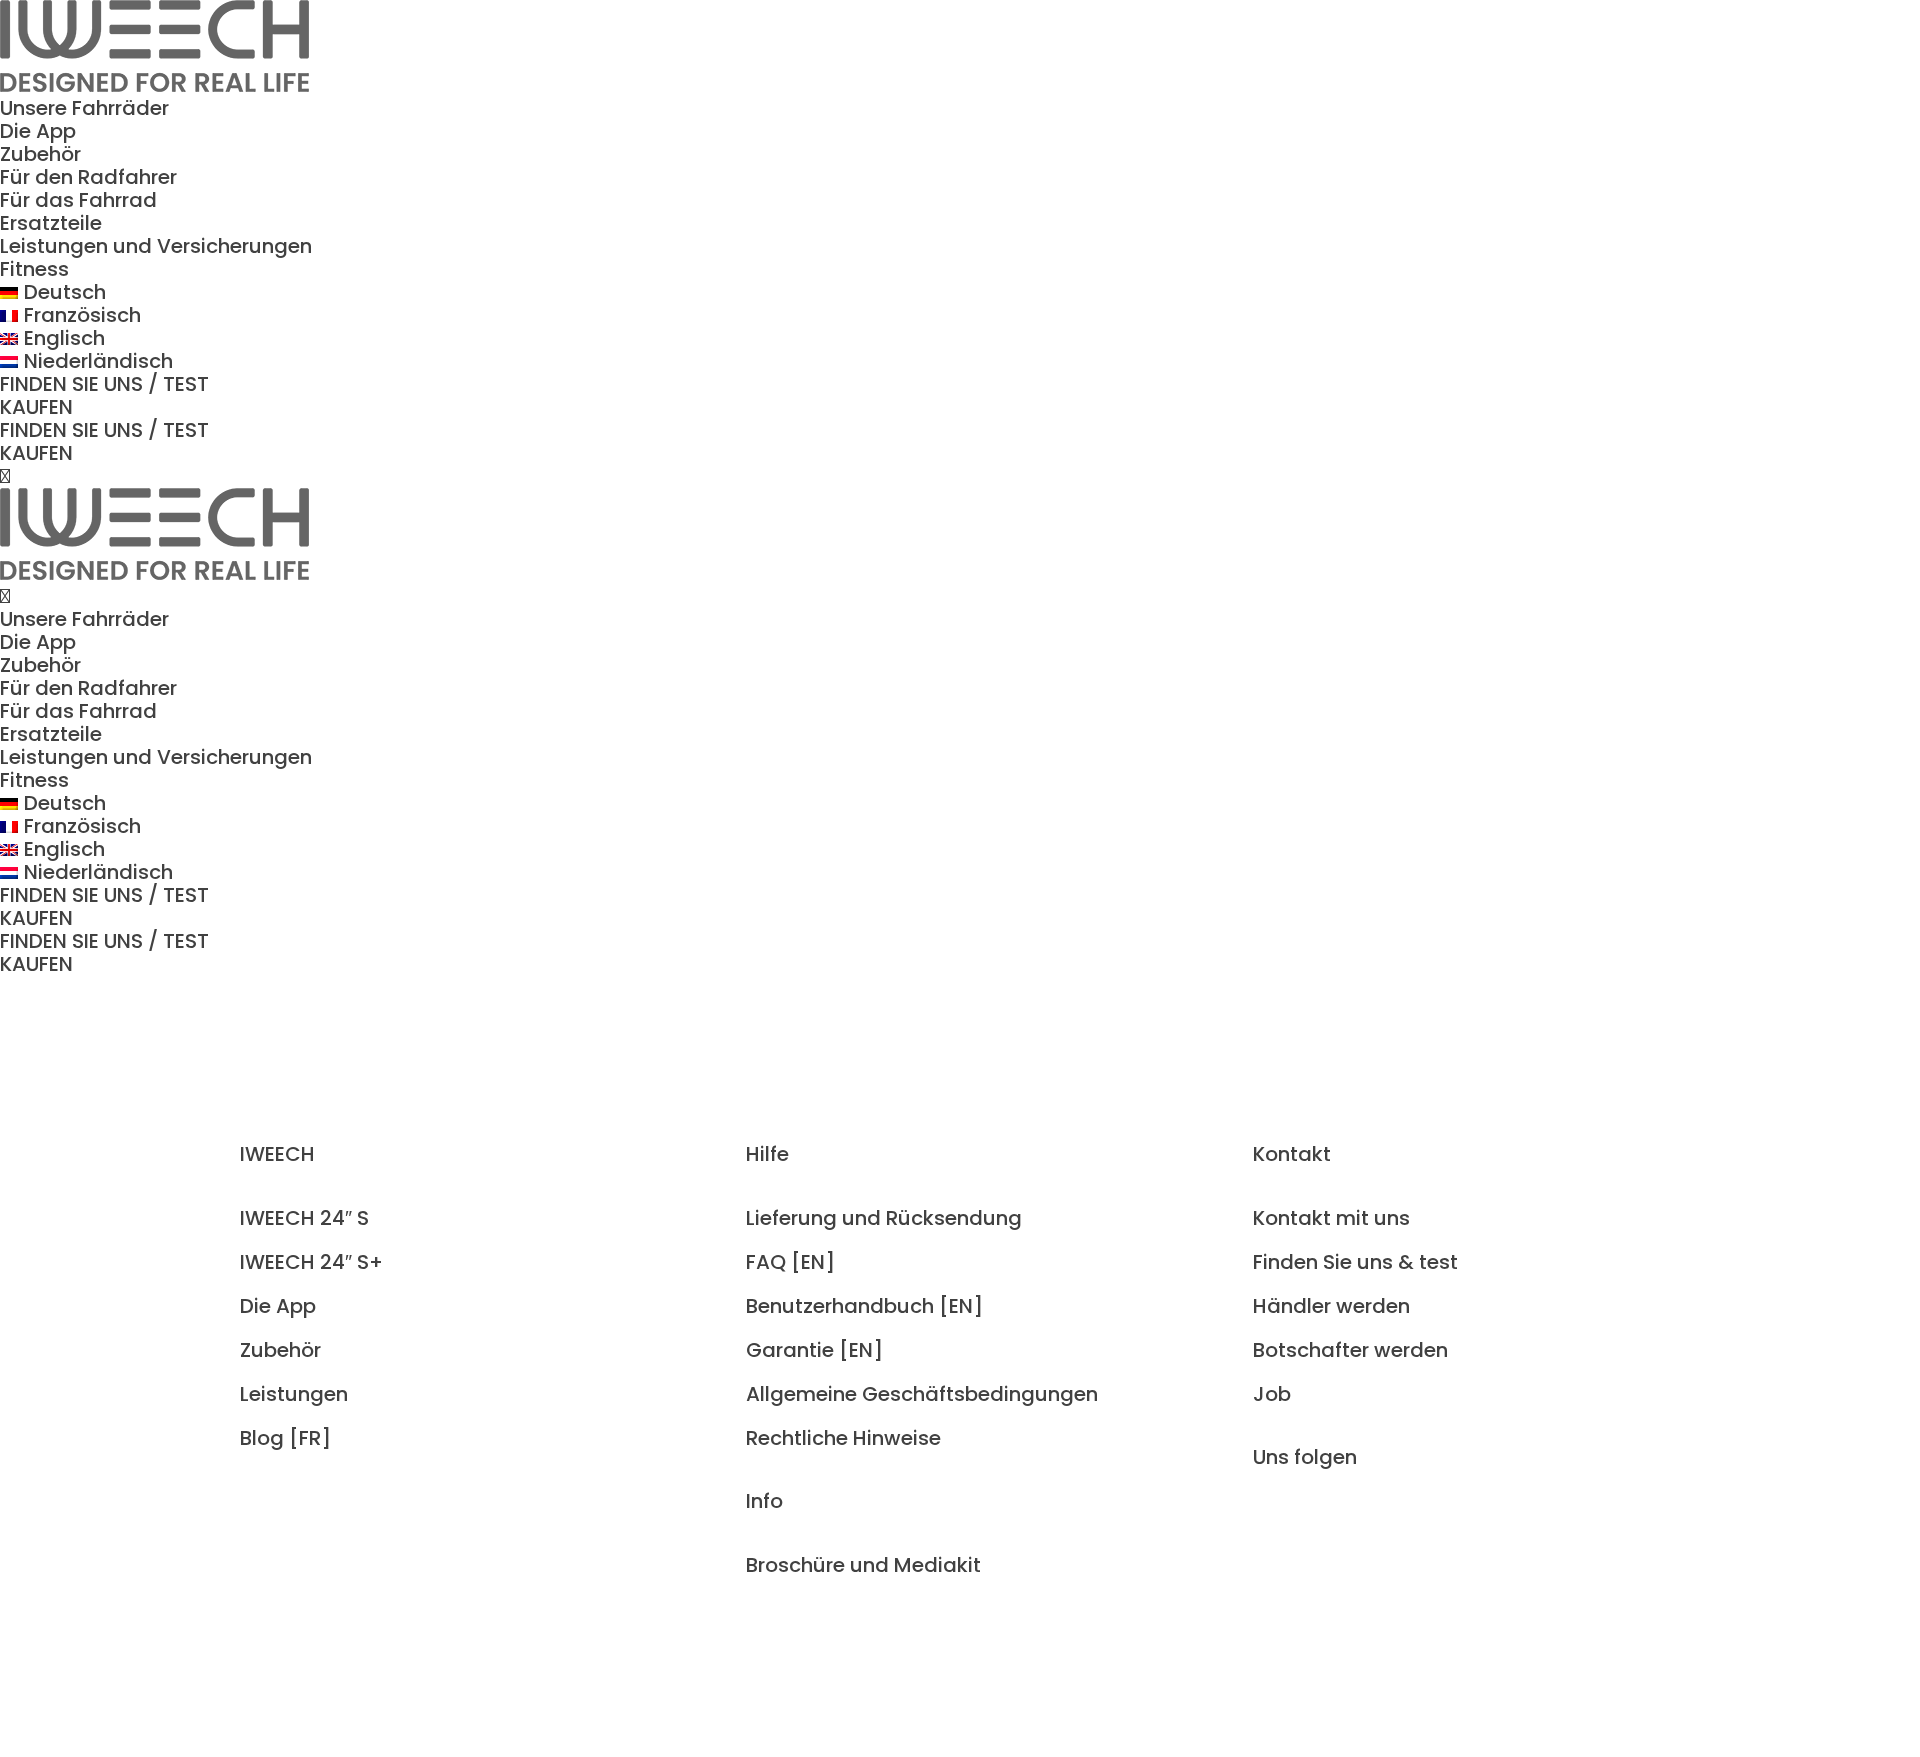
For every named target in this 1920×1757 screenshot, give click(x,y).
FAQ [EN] (790, 1262)
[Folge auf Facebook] (1309, 1525)
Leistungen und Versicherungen (156, 246)
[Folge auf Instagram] (1269, 1525)
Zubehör (40, 154)
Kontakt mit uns (1331, 1218)
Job (1272, 1394)
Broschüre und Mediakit (863, 1565)
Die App (38, 131)
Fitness (34, 269)
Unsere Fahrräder (84, 108)
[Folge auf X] (1349, 1525)
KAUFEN (36, 407)
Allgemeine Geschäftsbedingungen (922, 1394)
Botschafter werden (1350, 1350)
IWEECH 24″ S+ (311, 1262)
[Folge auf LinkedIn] (1389, 1525)
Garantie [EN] (814, 1350)
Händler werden (1331, 1306)
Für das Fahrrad (78, 200)
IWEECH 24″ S (304, 1218)
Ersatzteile (51, 223)
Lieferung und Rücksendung (884, 1218)
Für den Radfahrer (88, 177)
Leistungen (294, 1394)
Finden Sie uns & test (1355, 1262)
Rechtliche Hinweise (843, 1438)
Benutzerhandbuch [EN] (864, 1306)
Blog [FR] (285, 1438)
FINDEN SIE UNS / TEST (104, 384)
